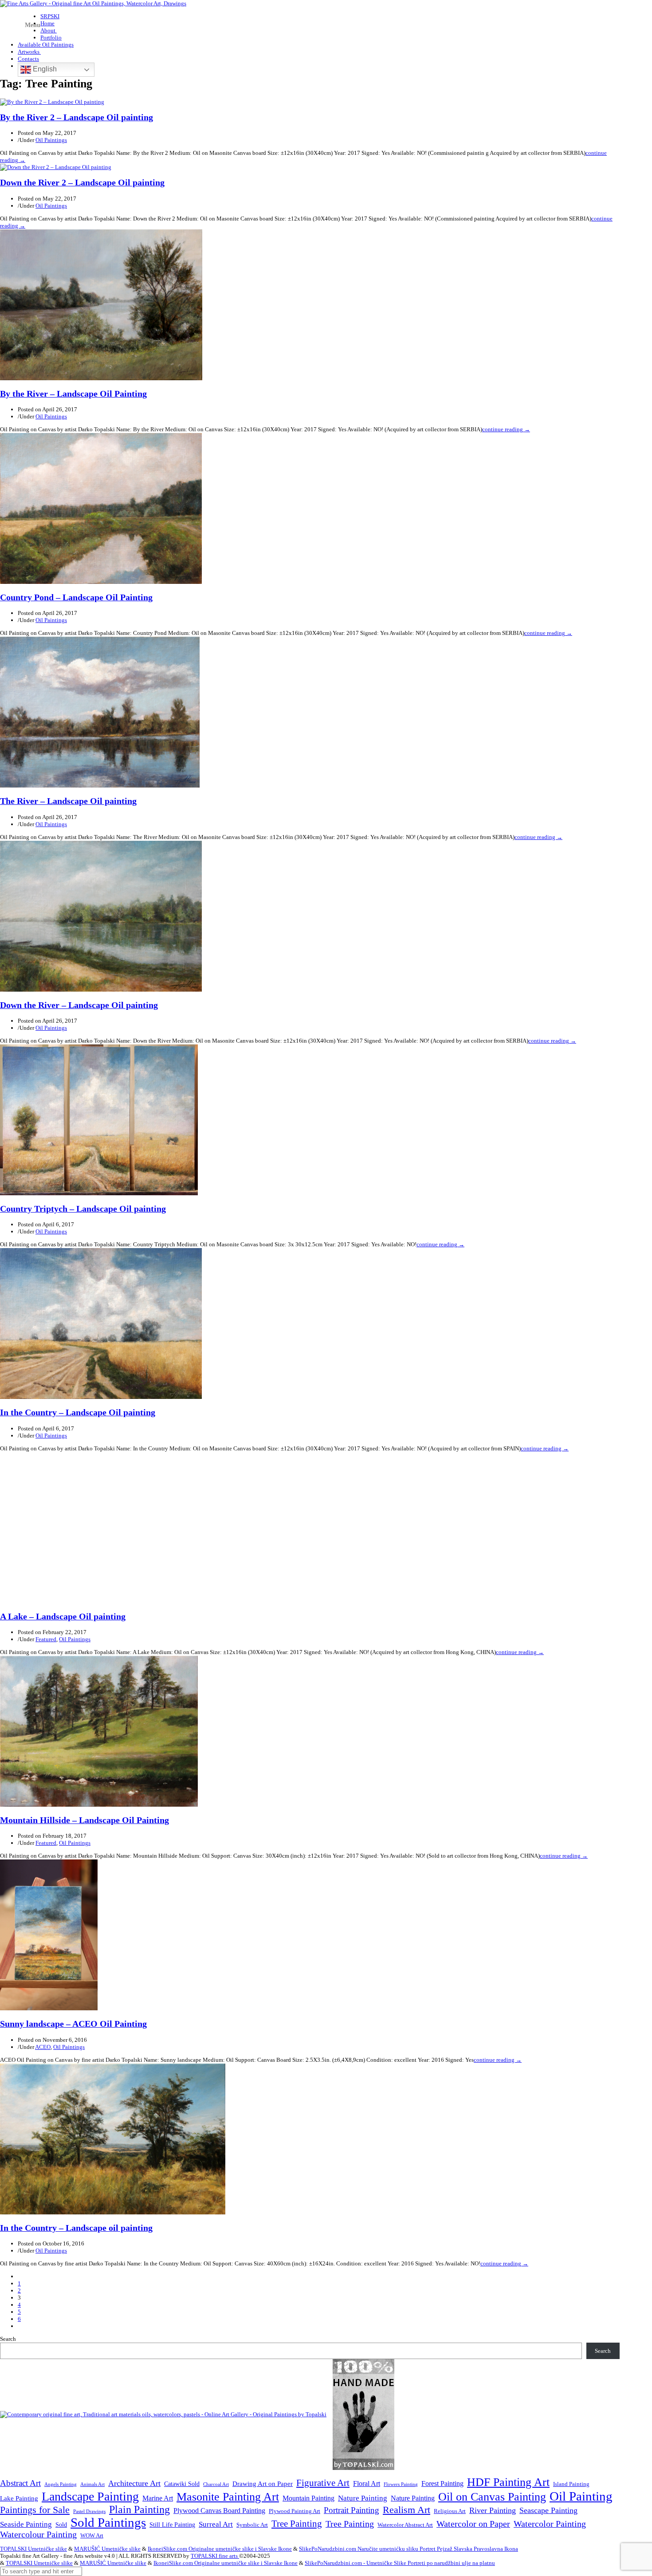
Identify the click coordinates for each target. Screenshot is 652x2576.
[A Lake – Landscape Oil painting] (100, 1601)
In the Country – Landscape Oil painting (78, 1412)
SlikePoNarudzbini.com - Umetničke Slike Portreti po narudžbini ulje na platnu (400, 2563)
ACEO (43, 2047)
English (44, 69)
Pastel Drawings (89, 2511)
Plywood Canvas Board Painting (219, 2511)
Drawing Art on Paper (263, 2483)
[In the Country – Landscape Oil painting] (101, 1397)
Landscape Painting (90, 2496)
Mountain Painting (308, 2498)
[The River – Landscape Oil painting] (100, 786)
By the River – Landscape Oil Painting (73, 394)
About (49, 30)
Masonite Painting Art (228, 2497)
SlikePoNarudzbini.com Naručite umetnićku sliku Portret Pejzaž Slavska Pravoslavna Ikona (408, 2549)
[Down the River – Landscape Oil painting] (101, 990)
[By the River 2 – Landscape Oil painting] (52, 102)
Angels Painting (61, 2484)
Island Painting (571, 2484)
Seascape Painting (548, 2510)
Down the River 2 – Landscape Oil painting (82, 183)
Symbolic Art (252, 2525)
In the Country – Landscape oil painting (76, 2228)
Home (47, 23)
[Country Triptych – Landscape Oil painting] (99, 1193)
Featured (46, 1639)
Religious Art (450, 2511)
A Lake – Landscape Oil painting (63, 1617)
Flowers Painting (401, 2484)
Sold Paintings (108, 2523)
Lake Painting (19, 2498)
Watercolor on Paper (473, 2524)
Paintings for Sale (35, 2510)
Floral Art (367, 2483)
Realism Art (407, 2510)
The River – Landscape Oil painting (68, 801)
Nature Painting (363, 2498)
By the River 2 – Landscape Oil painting (77, 117)
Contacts (28, 59)
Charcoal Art (216, 2484)
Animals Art (92, 2484)
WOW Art (92, 2536)
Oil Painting (581, 2496)
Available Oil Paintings (46, 45)
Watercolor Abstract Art (405, 2525)
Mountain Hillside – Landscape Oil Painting (84, 1820)
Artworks (29, 52)
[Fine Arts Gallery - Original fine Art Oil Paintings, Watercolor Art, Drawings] (93, 3)
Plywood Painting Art (295, 2511)
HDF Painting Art (508, 2482)
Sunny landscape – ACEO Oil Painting (73, 2024)
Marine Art (158, 2498)
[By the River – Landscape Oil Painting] (101, 378)
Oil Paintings (51, 140)
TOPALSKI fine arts (215, 2556)
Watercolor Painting (550, 2524)
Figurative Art (323, 2483)
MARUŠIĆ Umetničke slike (107, 2549)
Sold (61, 2525)
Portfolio (51, 37)
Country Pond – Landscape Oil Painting (76, 597)
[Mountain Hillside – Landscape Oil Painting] (99, 1805)
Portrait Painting (352, 2510)
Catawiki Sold (182, 2484)
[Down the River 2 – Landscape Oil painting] (56, 167)
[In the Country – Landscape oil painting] (113, 2212)
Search (8, 2339)
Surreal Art (216, 2524)
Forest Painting (442, 2483)
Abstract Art (20, 2483)
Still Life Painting (172, 2525)
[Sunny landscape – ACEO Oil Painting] (49, 2008)
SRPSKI (50, 16)
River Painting (493, 2510)
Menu (33, 25)
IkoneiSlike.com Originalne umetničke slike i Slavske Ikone (220, 2549)
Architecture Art (134, 2483)
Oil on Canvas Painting (492, 2497)
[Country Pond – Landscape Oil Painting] (101, 582)
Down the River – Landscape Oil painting (79, 1005)
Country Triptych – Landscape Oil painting (83, 1209)
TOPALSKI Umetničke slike (33, 2549)
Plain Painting (139, 2509)
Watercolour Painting (38, 2535)
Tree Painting (297, 2524)
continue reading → (506, 429)
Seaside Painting (26, 2524)
